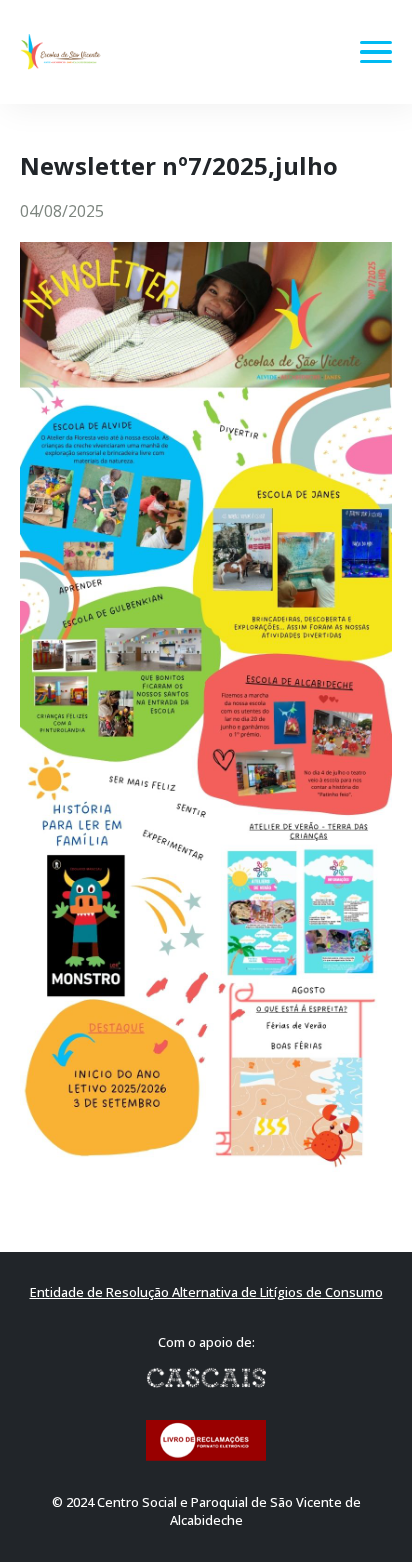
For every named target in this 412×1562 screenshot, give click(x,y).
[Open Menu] (376, 52)
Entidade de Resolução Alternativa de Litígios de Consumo (206, 1292)
